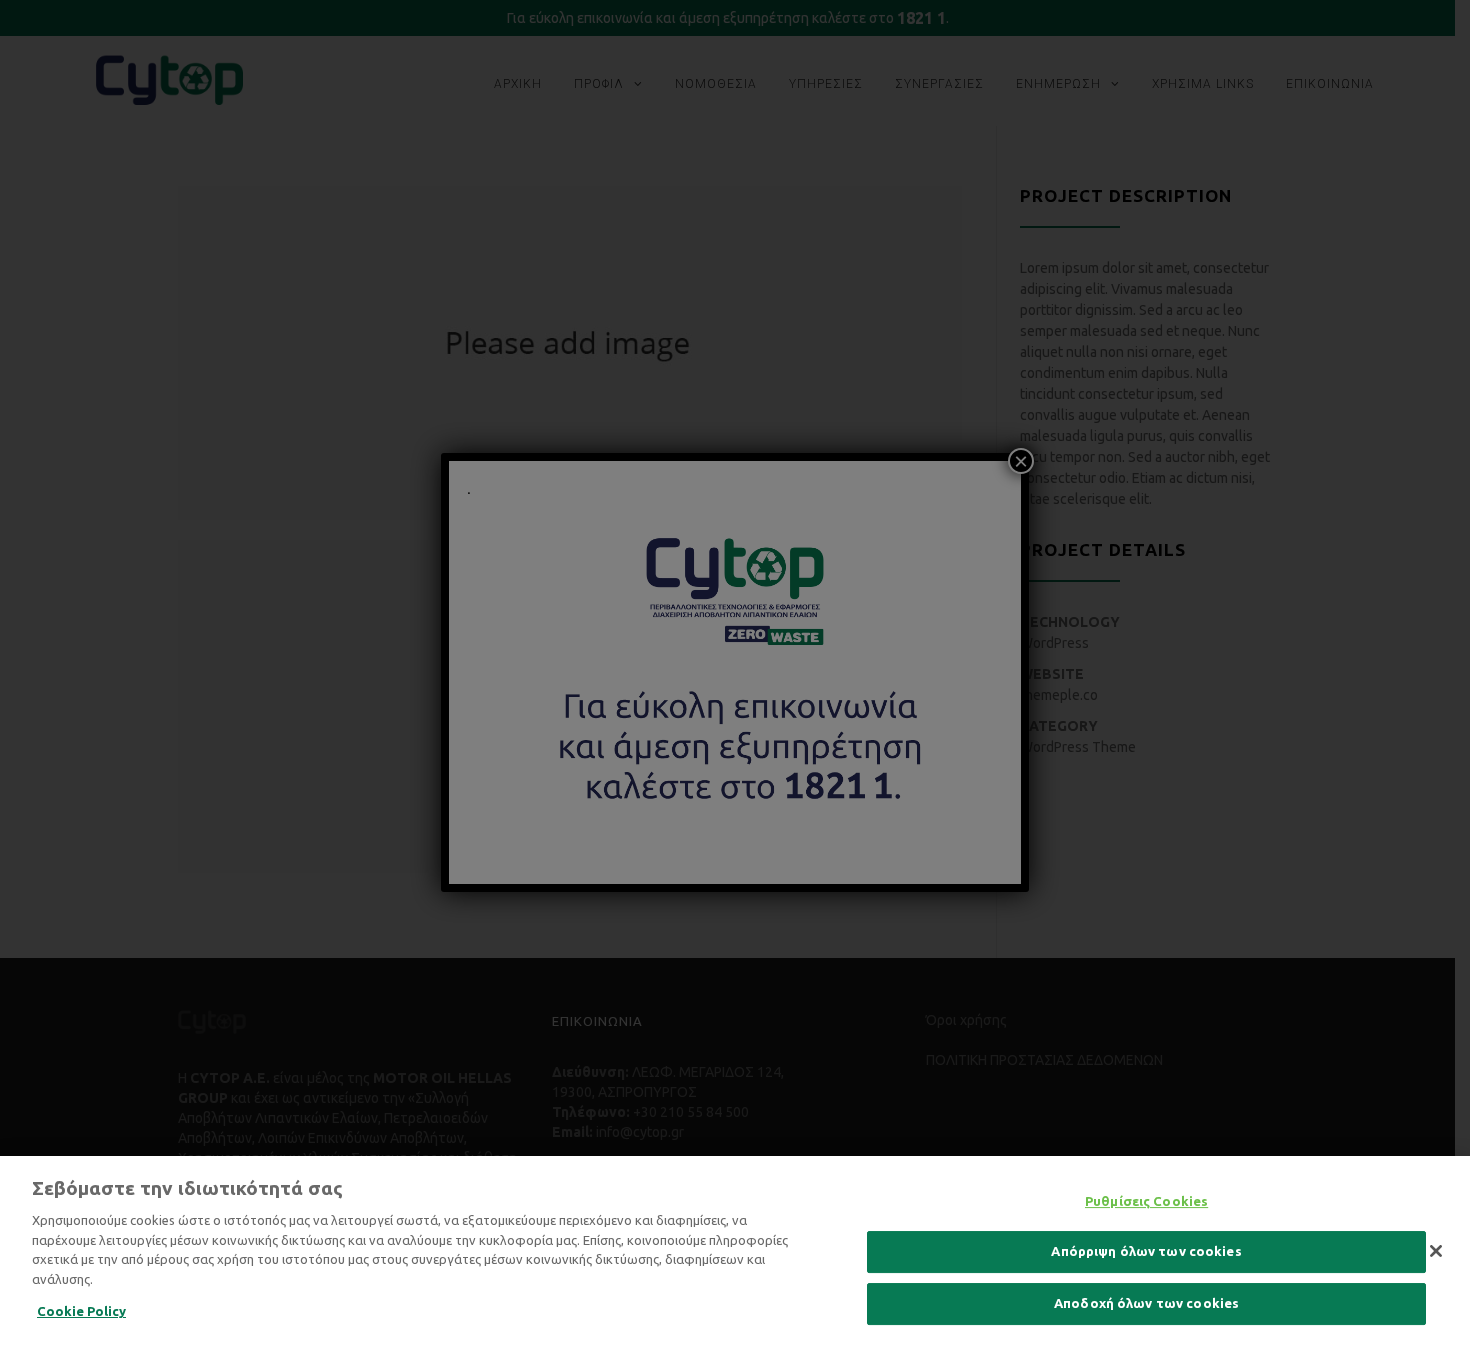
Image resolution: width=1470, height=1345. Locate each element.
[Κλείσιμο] (1436, 1251)
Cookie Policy (81, 1311)
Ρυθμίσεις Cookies (1146, 1201)
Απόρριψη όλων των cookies (1146, 1251)
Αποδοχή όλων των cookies (1146, 1303)
